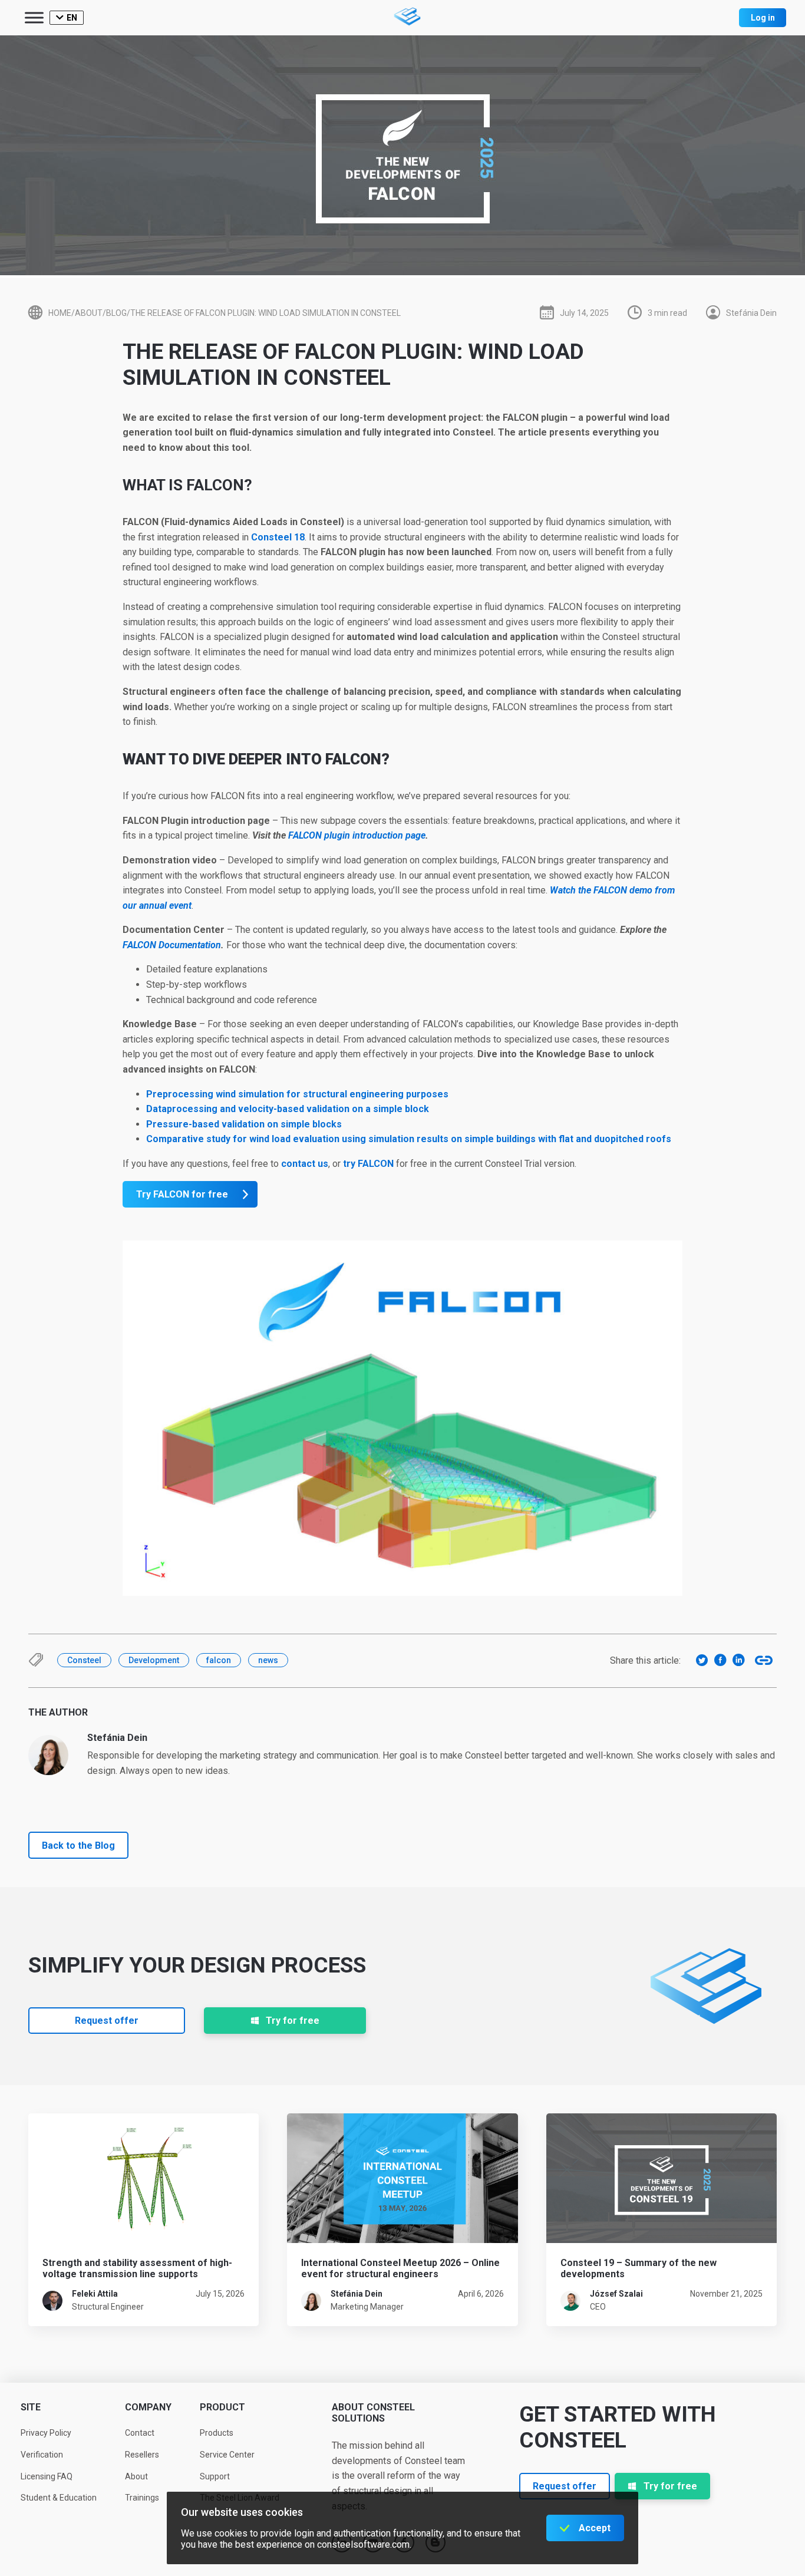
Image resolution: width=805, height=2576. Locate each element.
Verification (42, 2455)
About (136, 2476)
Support (215, 2476)
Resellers (142, 2455)
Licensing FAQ (47, 2476)
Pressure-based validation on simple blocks (244, 1124)
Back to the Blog (78, 1846)
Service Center (227, 2455)
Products (217, 2433)
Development (154, 1660)
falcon (219, 1660)
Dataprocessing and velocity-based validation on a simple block (288, 1109)
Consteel (84, 1660)
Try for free (293, 2021)
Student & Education (59, 2498)
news (268, 1660)
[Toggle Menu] (34, 17)
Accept (595, 2528)
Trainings (142, 2498)
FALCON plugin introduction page (357, 835)
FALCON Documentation (172, 945)
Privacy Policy (46, 2433)
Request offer (107, 2021)
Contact (140, 2433)
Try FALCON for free (182, 1194)
